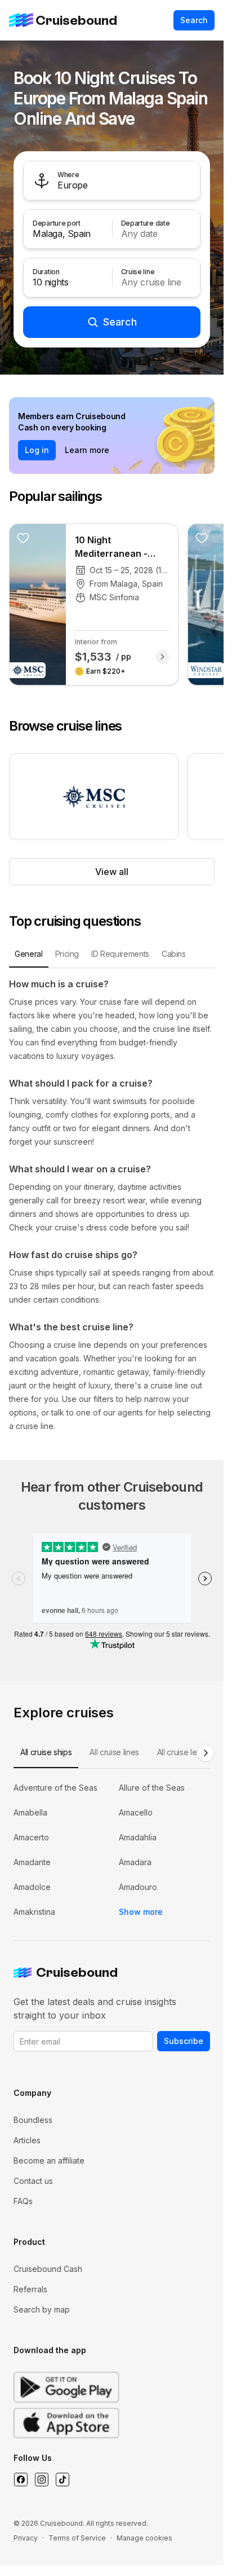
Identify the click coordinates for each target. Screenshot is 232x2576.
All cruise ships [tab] (46, 1752)
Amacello (136, 1812)
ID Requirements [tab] (120, 954)
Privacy (26, 2538)
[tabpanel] (112, 1205)
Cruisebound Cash (48, 2269)
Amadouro (138, 1887)
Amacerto (31, 1837)
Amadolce (32, 1887)
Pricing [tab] (67, 954)
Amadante (32, 1862)
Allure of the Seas (152, 1788)
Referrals (30, 2289)
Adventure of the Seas (55, 1788)
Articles (27, 2140)
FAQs (23, 2201)
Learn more (87, 450)
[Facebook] (21, 2480)
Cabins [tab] (174, 954)
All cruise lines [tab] (114, 1752)
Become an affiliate (49, 2160)
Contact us (33, 2181)
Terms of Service (77, 2538)
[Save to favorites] (23, 538)
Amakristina (34, 1912)
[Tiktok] (62, 2480)
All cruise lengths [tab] (187, 1752)
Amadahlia (138, 1837)
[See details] (162, 657)
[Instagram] (41, 2480)
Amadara (135, 1862)
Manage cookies (144, 2538)
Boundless (33, 2120)
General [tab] (29, 954)
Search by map (42, 2309)
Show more (141, 1912)
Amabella (30, 1812)
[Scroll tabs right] (206, 1753)
